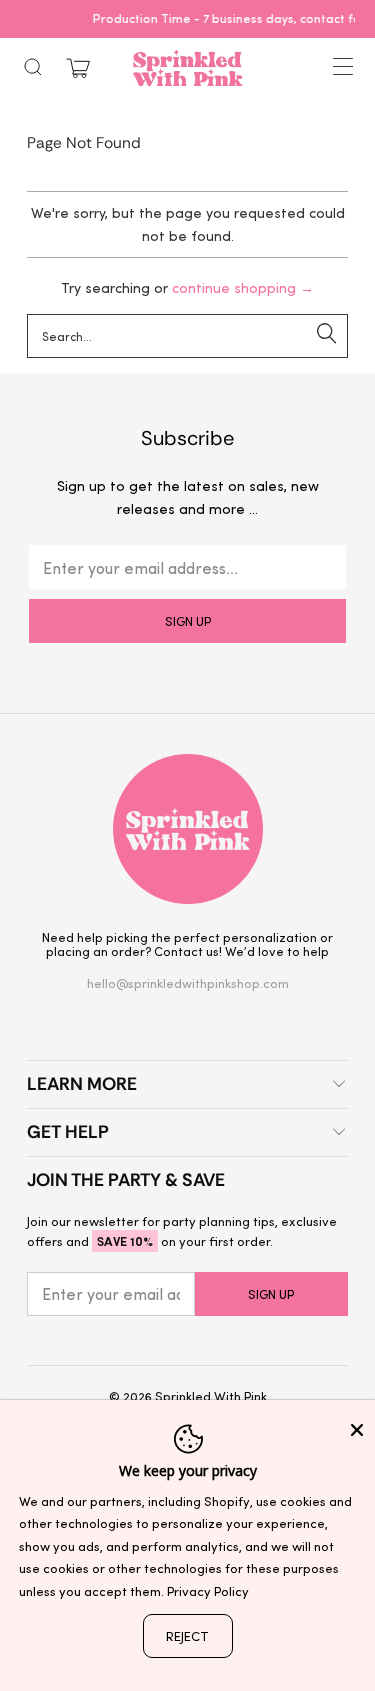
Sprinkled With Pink (211, 1395)
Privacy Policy (208, 1590)
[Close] (357, 1430)
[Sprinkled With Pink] (188, 68)
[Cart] (78, 68)
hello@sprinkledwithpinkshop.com (188, 982)
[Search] (33, 67)
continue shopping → (243, 287)
